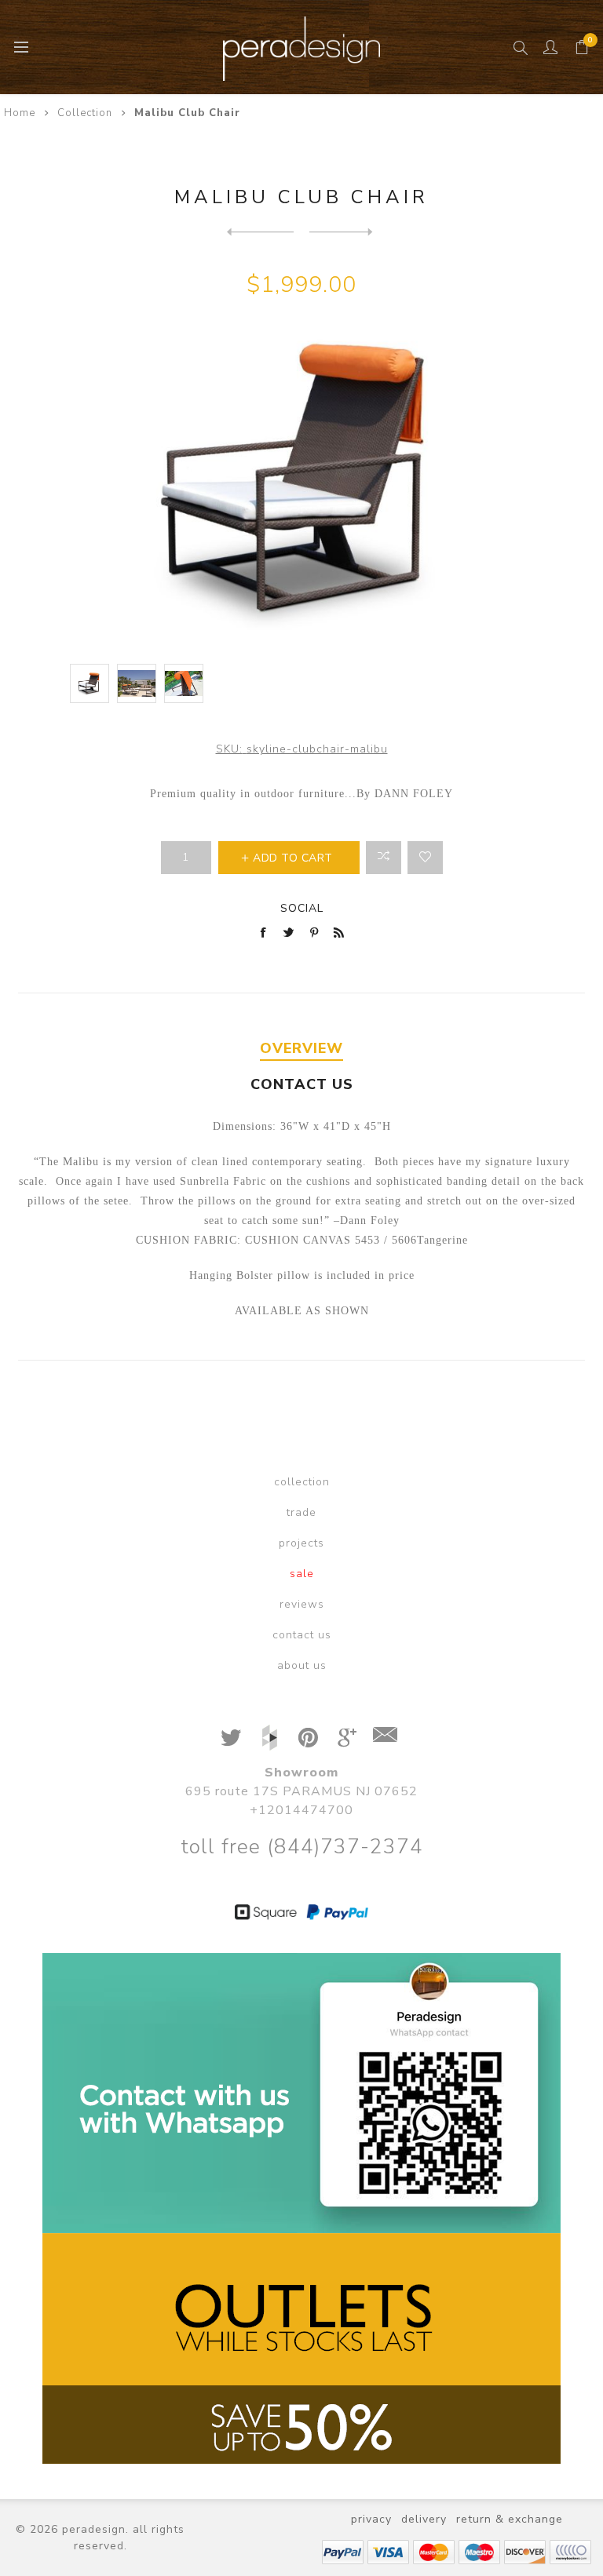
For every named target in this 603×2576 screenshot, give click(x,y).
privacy (371, 2519)
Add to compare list (384, 858)
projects (301, 1543)
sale (302, 1574)
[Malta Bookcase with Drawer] (343, 231)
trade (301, 1512)
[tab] (301, 1049)
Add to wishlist (425, 858)
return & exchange (510, 2519)
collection (302, 1482)
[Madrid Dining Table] (260, 231)
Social (302, 908)
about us (302, 1665)
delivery (424, 2519)
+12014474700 (301, 1810)
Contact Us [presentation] (302, 1084)
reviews (302, 1604)
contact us (302, 1635)
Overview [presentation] (301, 1048)
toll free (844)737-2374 (302, 1847)
